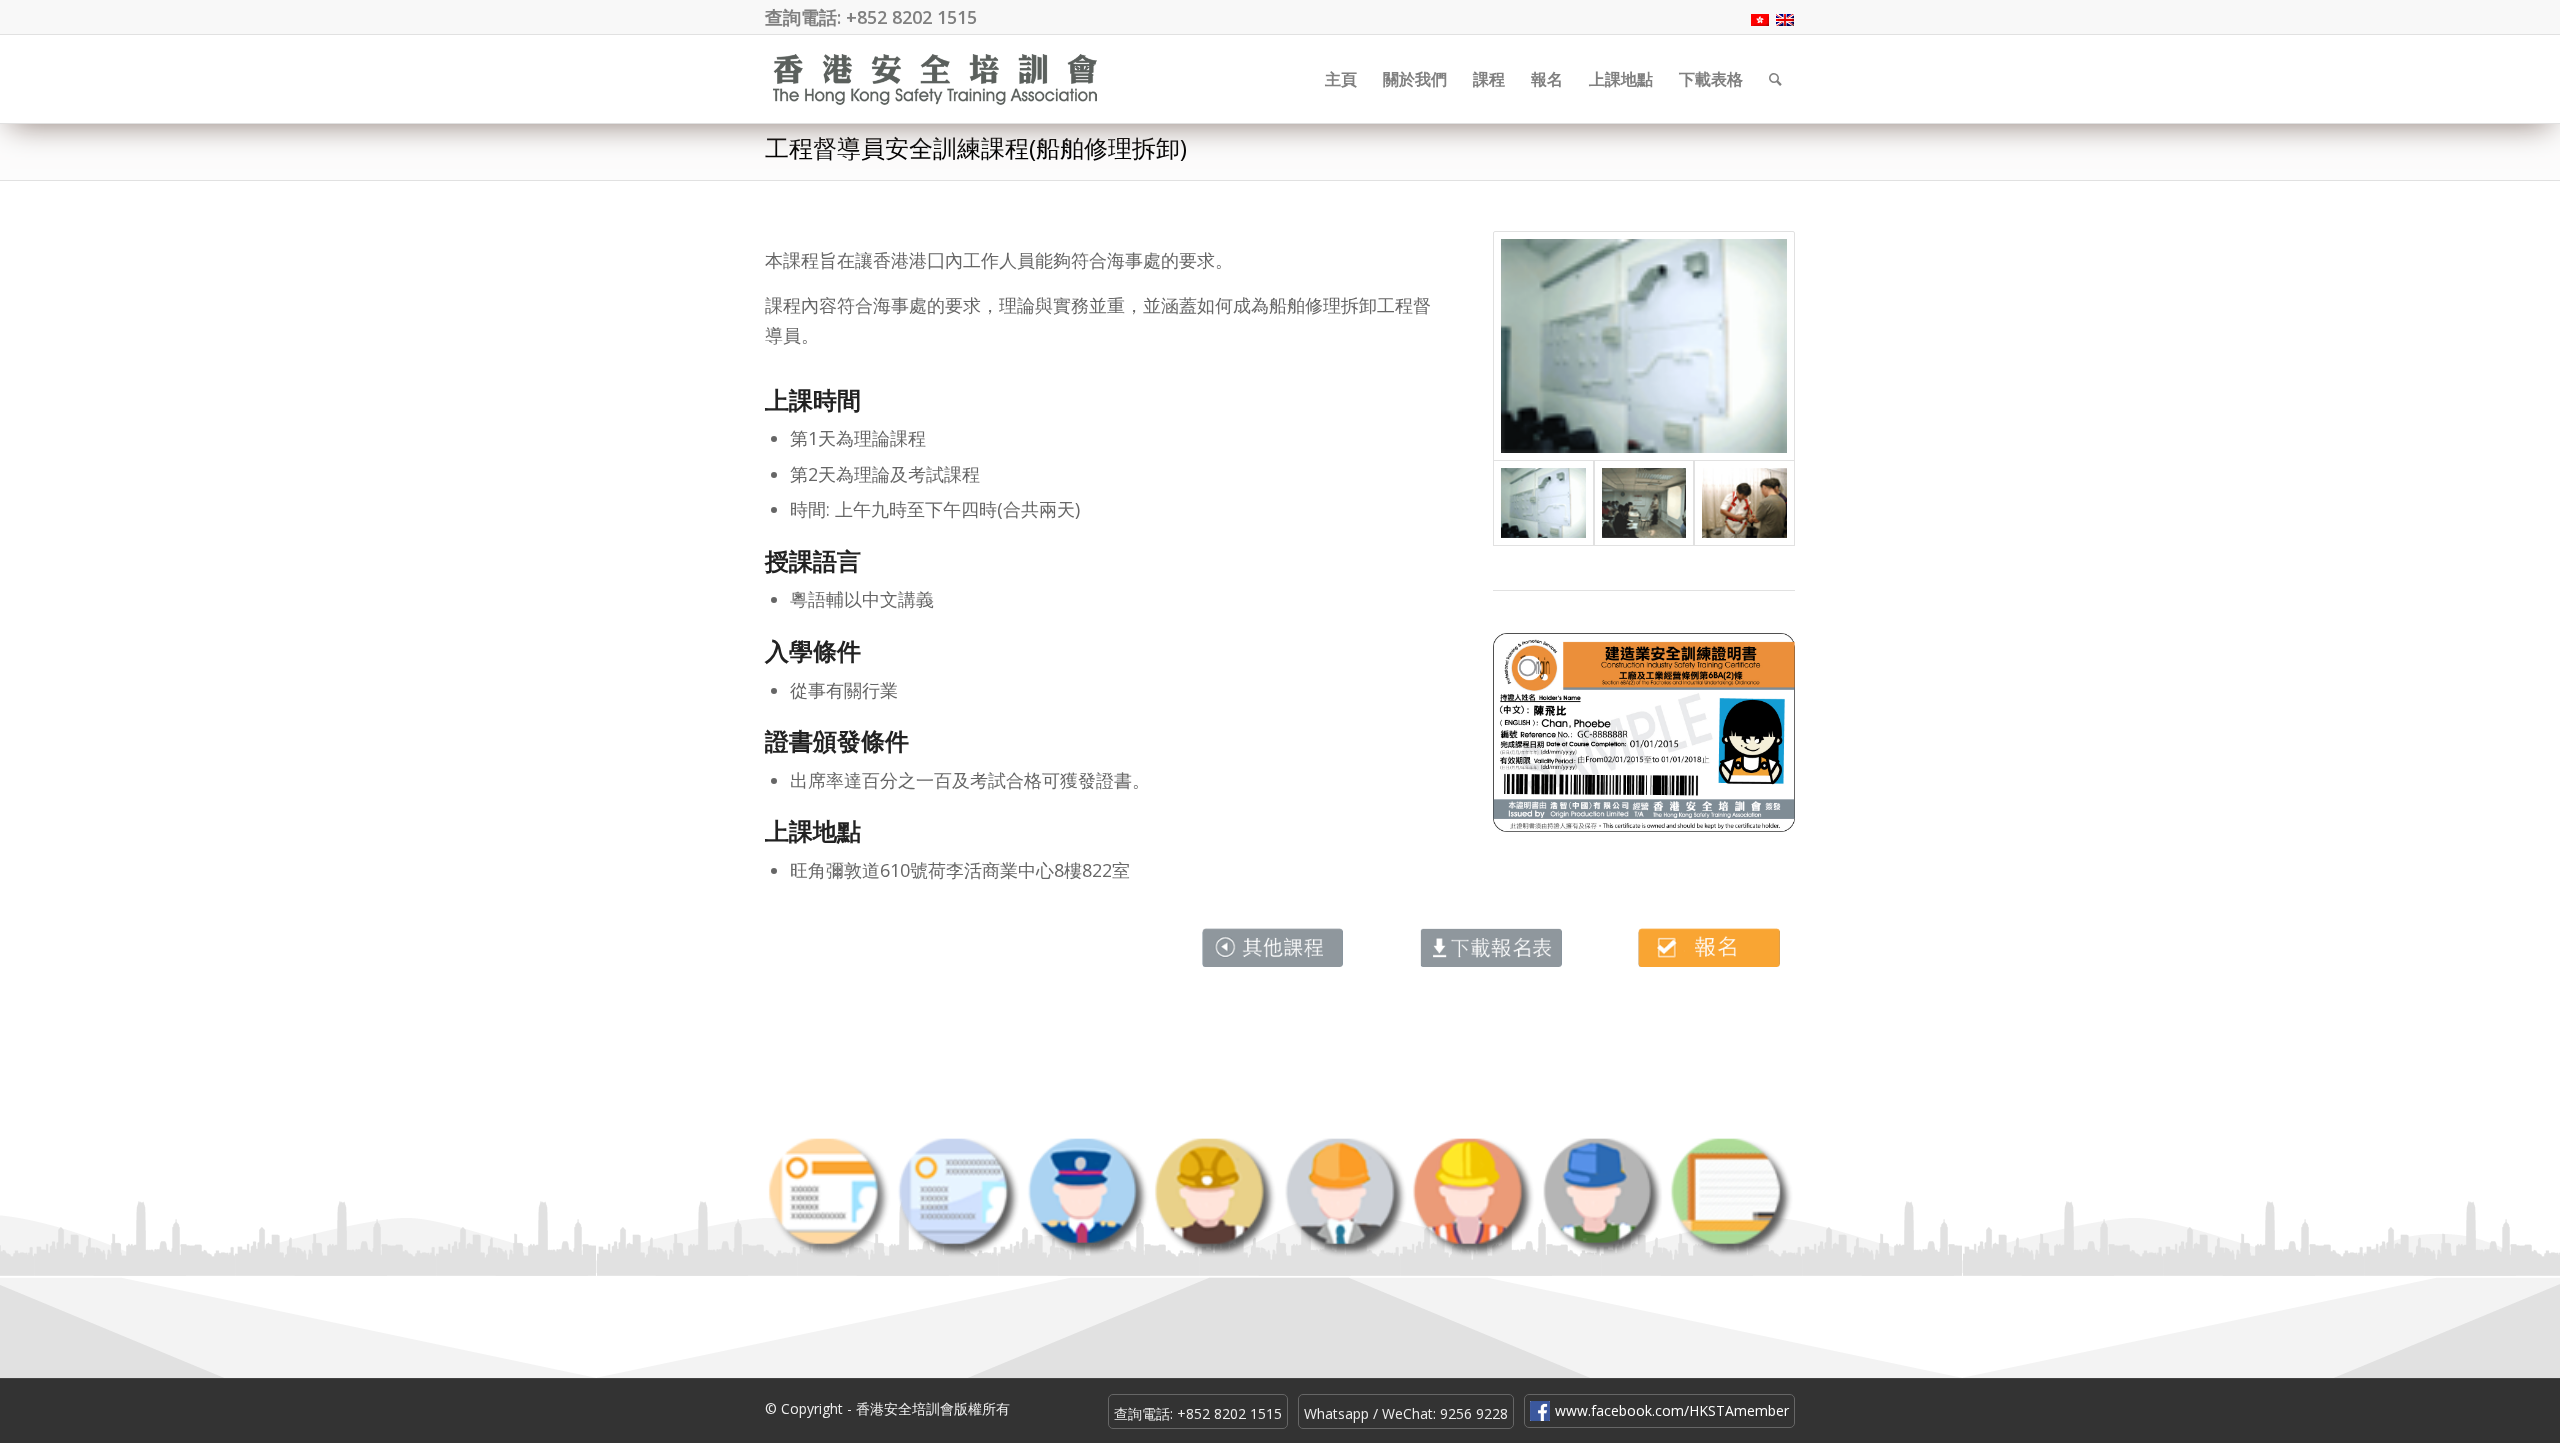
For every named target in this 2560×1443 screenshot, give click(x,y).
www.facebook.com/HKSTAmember (1672, 1410)
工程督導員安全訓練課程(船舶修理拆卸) (976, 147)
